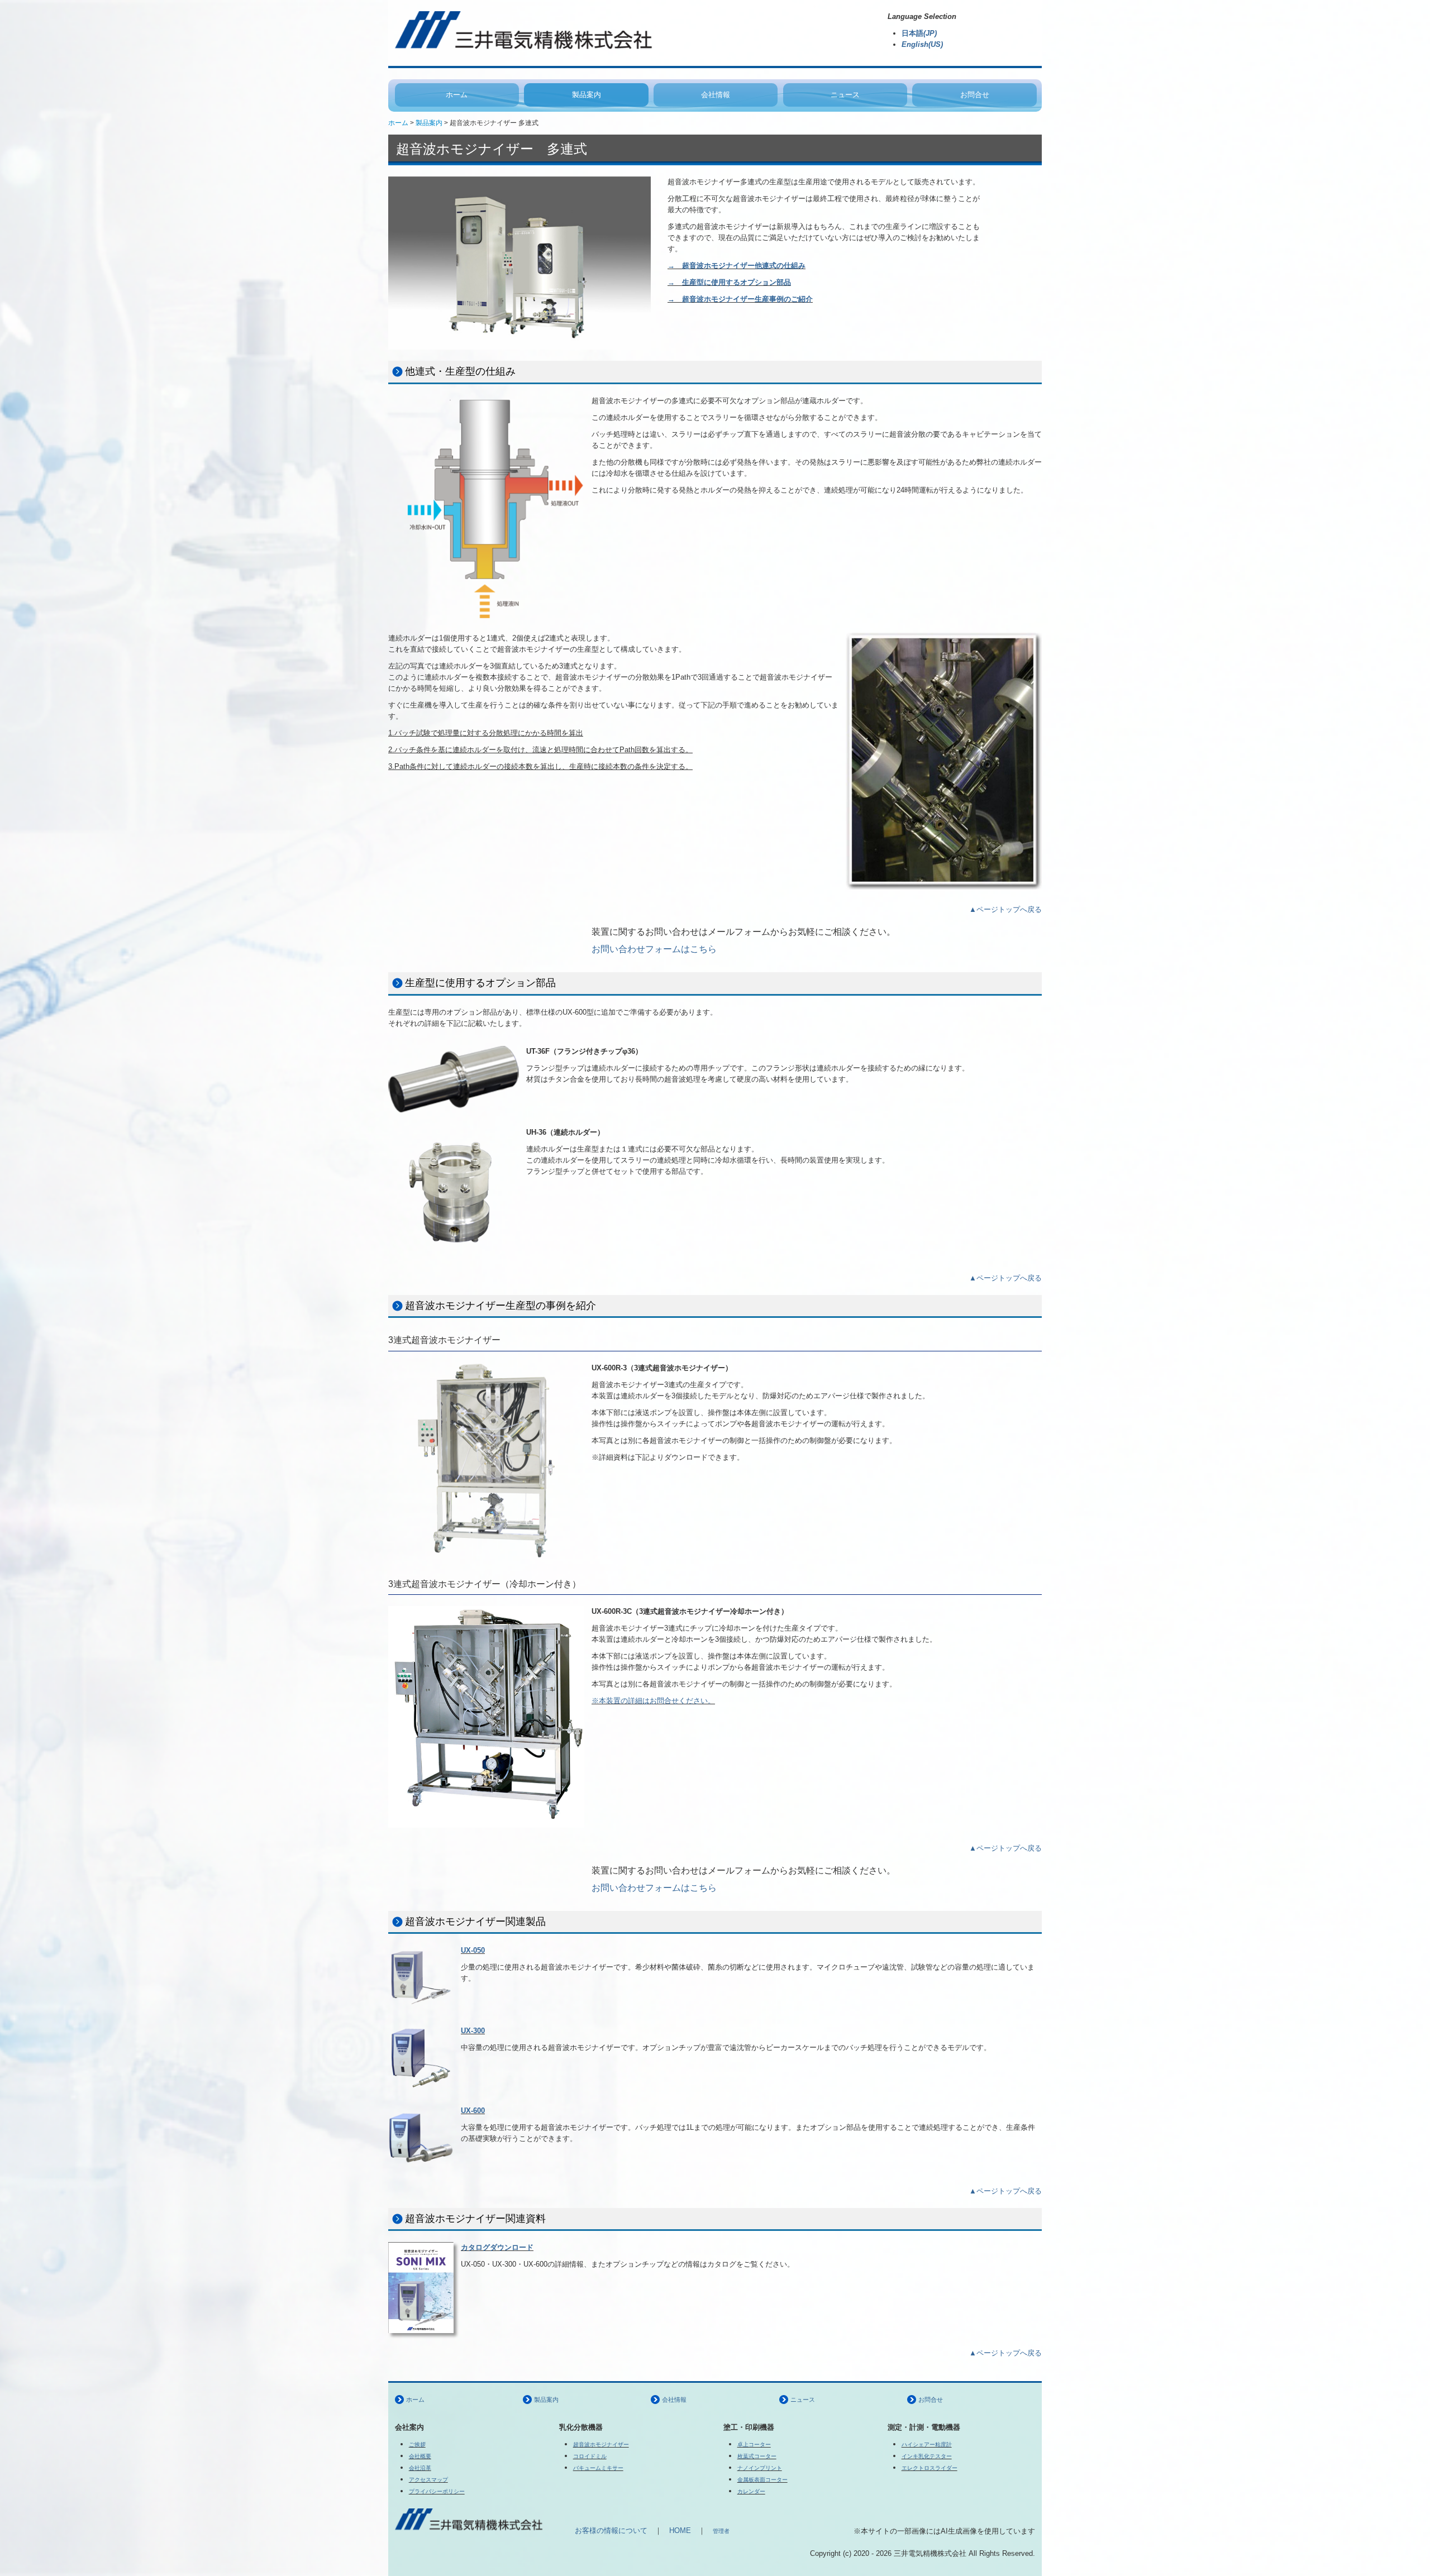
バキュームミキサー (598, 2468)
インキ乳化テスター (927, 2456)
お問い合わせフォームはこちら (654, 949)
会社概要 (420, 2456)
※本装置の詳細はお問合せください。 (653, 1701)
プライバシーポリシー (437, 2491)
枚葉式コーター (757, 2456)
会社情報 (716, 95)
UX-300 (473, 2031)
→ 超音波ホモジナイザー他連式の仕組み (737, 266)
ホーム (457, 95)
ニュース (845, 95)
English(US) (922, 44)
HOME (680, 2530)
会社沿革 (420, 2468)
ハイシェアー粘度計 (927, 2444)
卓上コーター (754, 2444)
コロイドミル (590, 2456)
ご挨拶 (417, 2444)
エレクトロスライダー (929, 2468)
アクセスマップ (428, 2480)
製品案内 (587, 95)
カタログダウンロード (497, 2247)
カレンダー (751, 2491)
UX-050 (473, 1950)
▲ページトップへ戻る (1005, 909)
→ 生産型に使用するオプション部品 (729, 282)
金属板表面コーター (762, 2480)
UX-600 (473, 2111)
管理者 (721, 2531)
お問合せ (975, 95)
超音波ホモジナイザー (601, 2444)
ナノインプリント (760, 2468)
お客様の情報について (603, 2530)
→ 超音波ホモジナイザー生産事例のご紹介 (740, 299)
